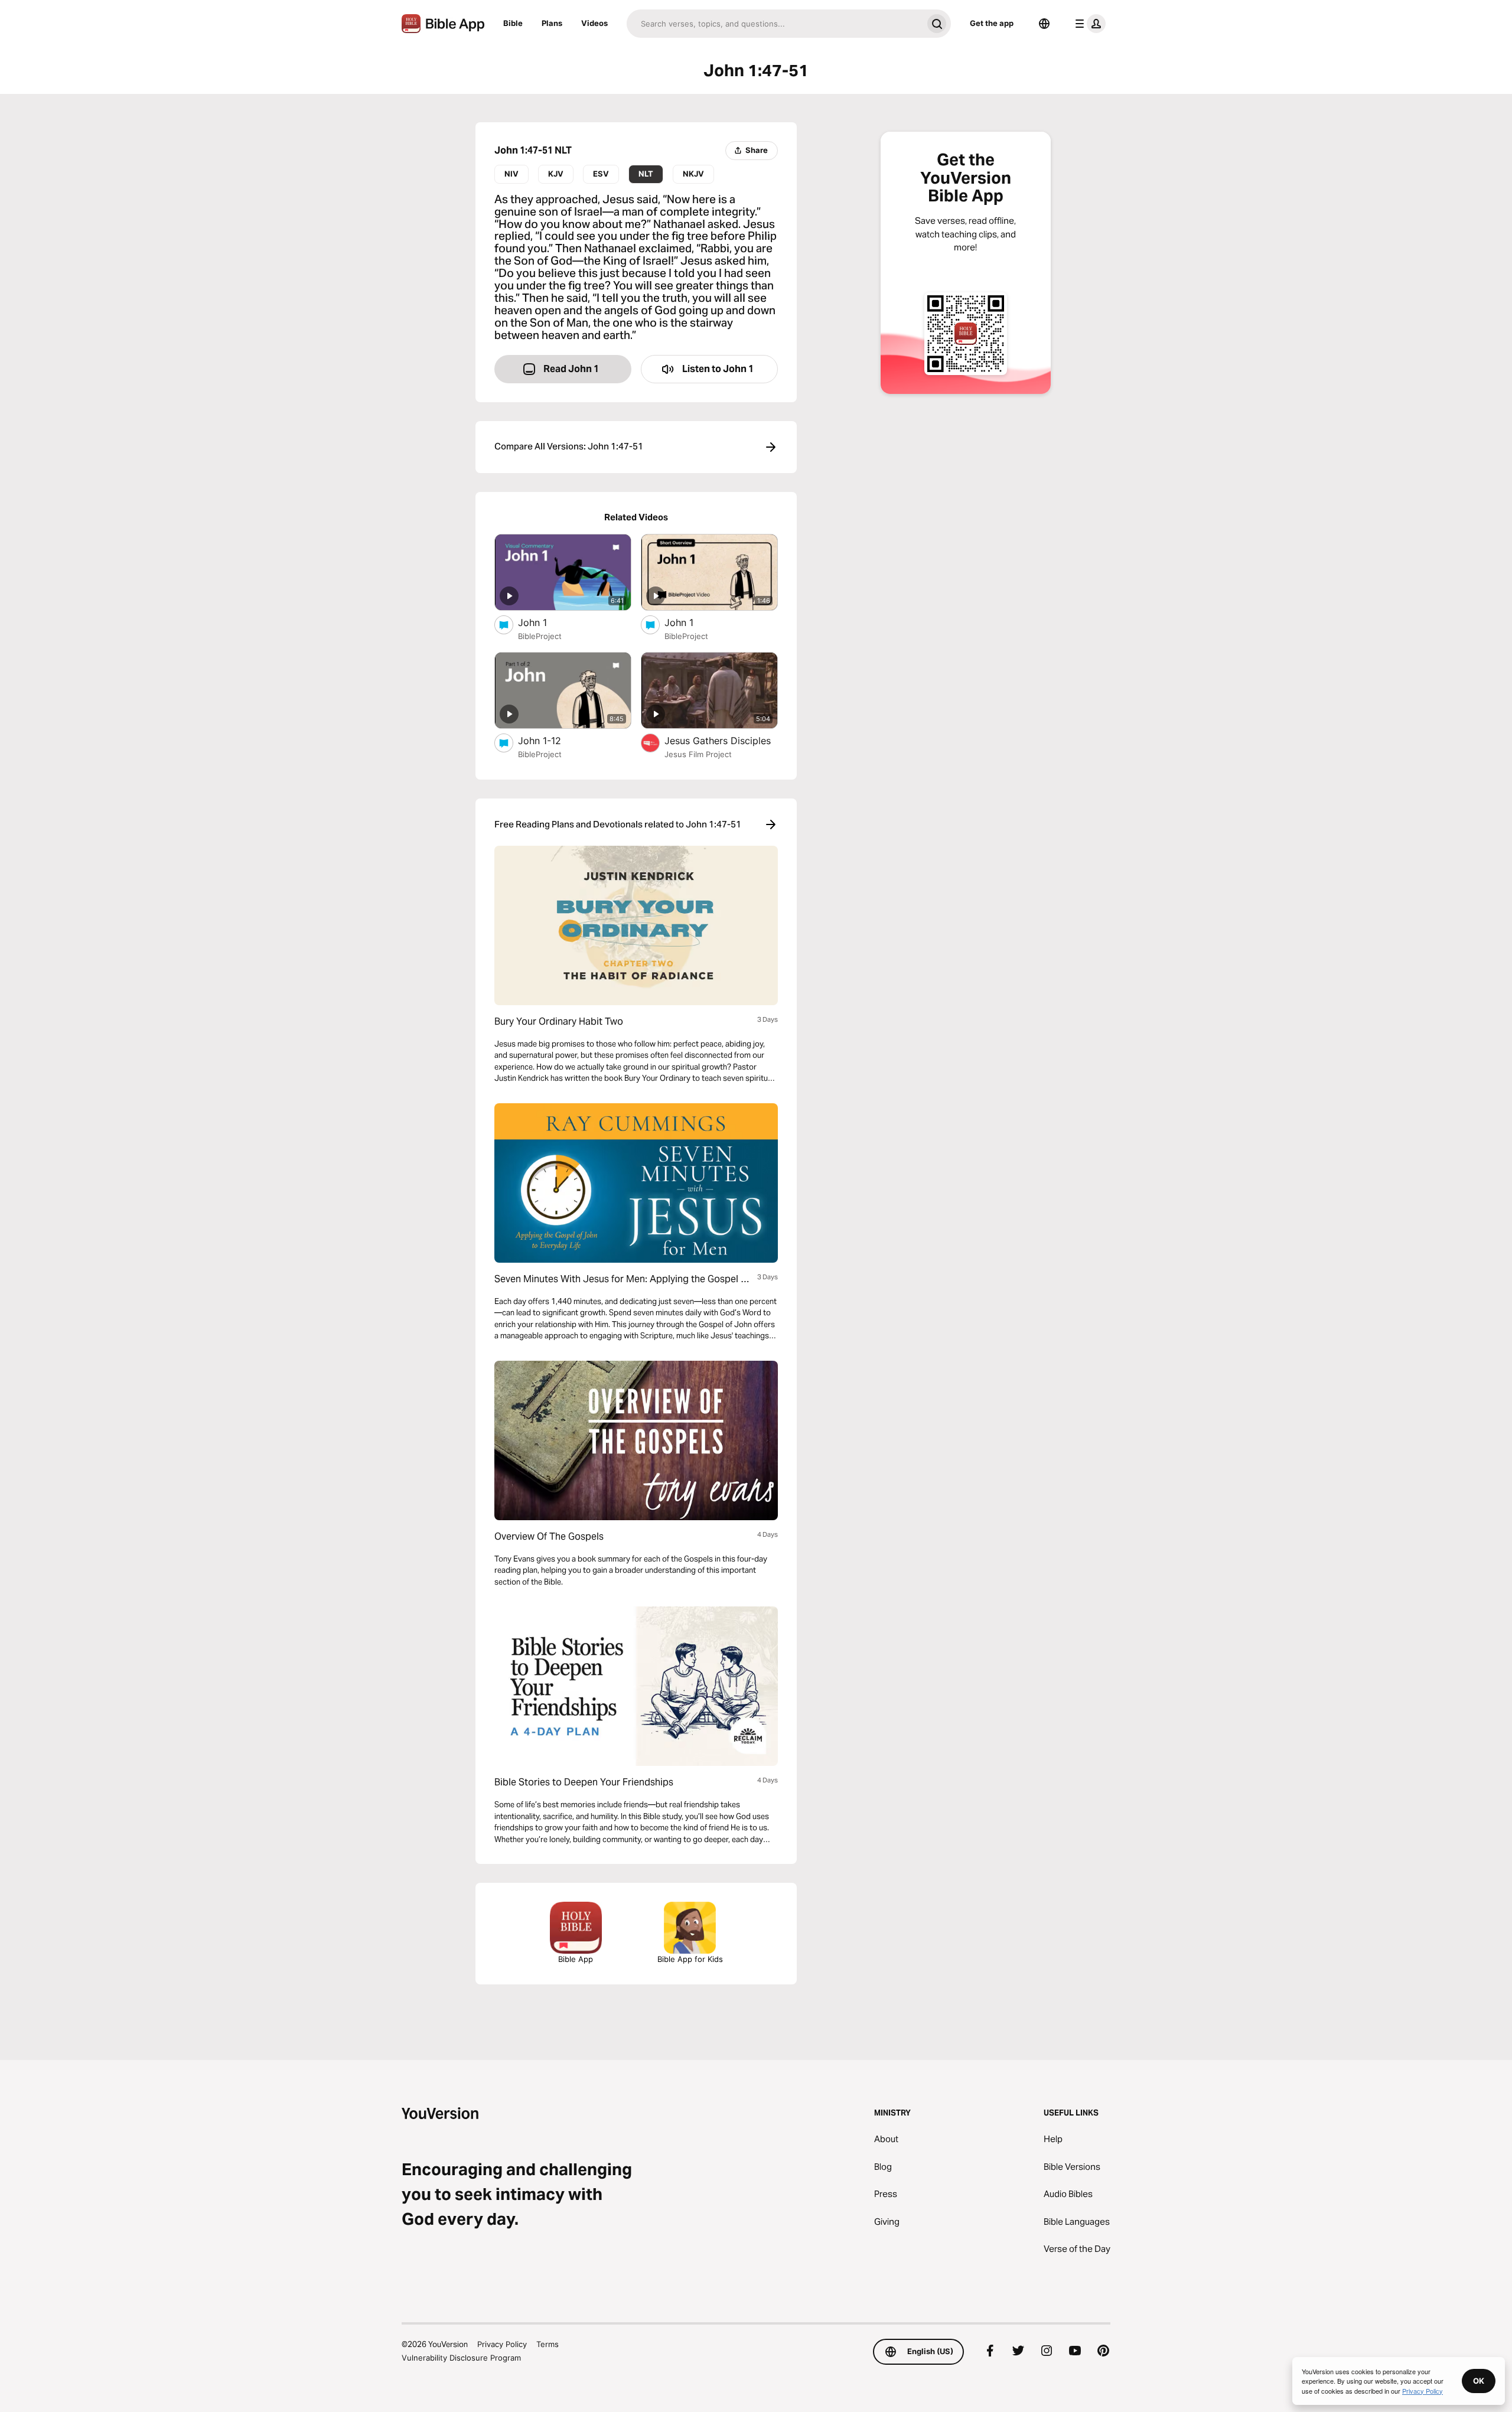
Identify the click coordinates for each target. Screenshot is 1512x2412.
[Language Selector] (1044, 24)
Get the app (992, 23)
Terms (548, 2344)
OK (1479, 2381)
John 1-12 (552, 740)
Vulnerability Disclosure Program (461, 2358)
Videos (594, 23)
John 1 (544, 622)
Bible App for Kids (690, 1959)
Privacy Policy (502, 2344)
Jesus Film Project (698, 754)
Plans (552, 23)
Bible (513, 23)
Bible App (576, 1959)
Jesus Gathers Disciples (721, 740)
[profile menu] (1088, 24)
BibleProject (540, 636)
